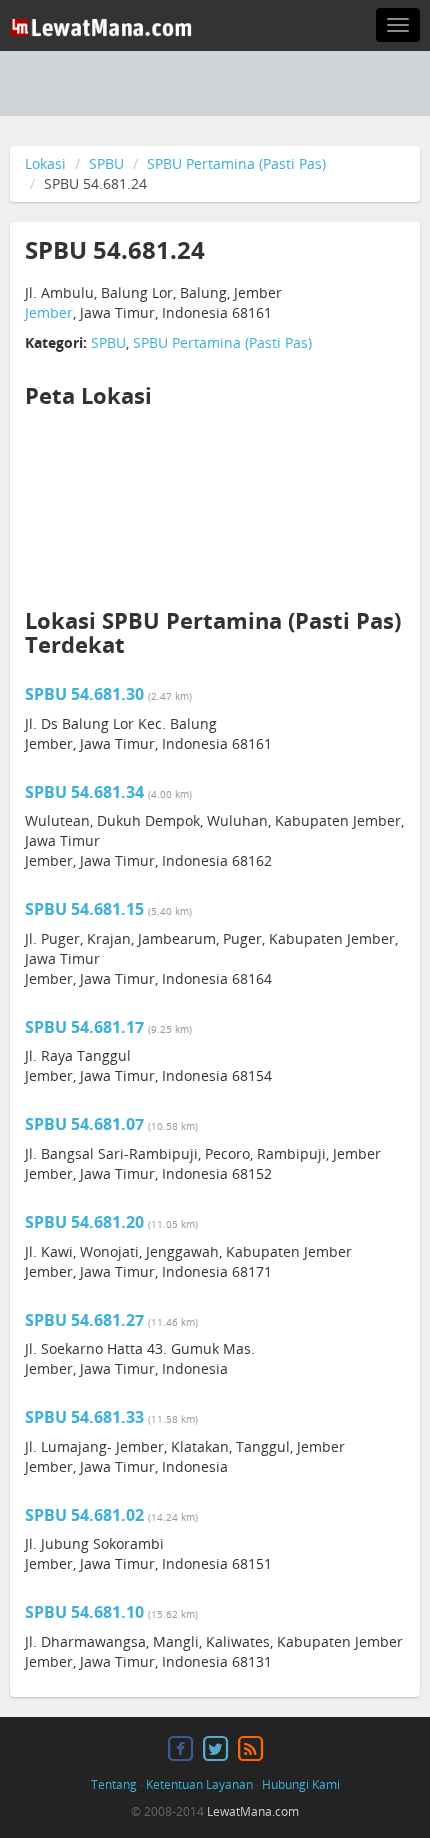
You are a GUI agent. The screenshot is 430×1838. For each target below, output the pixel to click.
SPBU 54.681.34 (84, 792)
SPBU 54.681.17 (84, 1027)
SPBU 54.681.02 (84, 1515)
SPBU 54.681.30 (84, 694)
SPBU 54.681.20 (84, 1222)
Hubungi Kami (301, 1784)
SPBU (106, 163)
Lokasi (45, 163)
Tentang (114, 1784)
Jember (49, 312)
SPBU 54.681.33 (84, 1417)
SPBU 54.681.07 (84, 1124)
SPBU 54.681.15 (84, 909)
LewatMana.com (253, 1811)
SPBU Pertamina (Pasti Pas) (236, 163)
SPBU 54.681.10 (84, 1612)
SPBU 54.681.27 (84, 1320)
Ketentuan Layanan (199, 1784)
